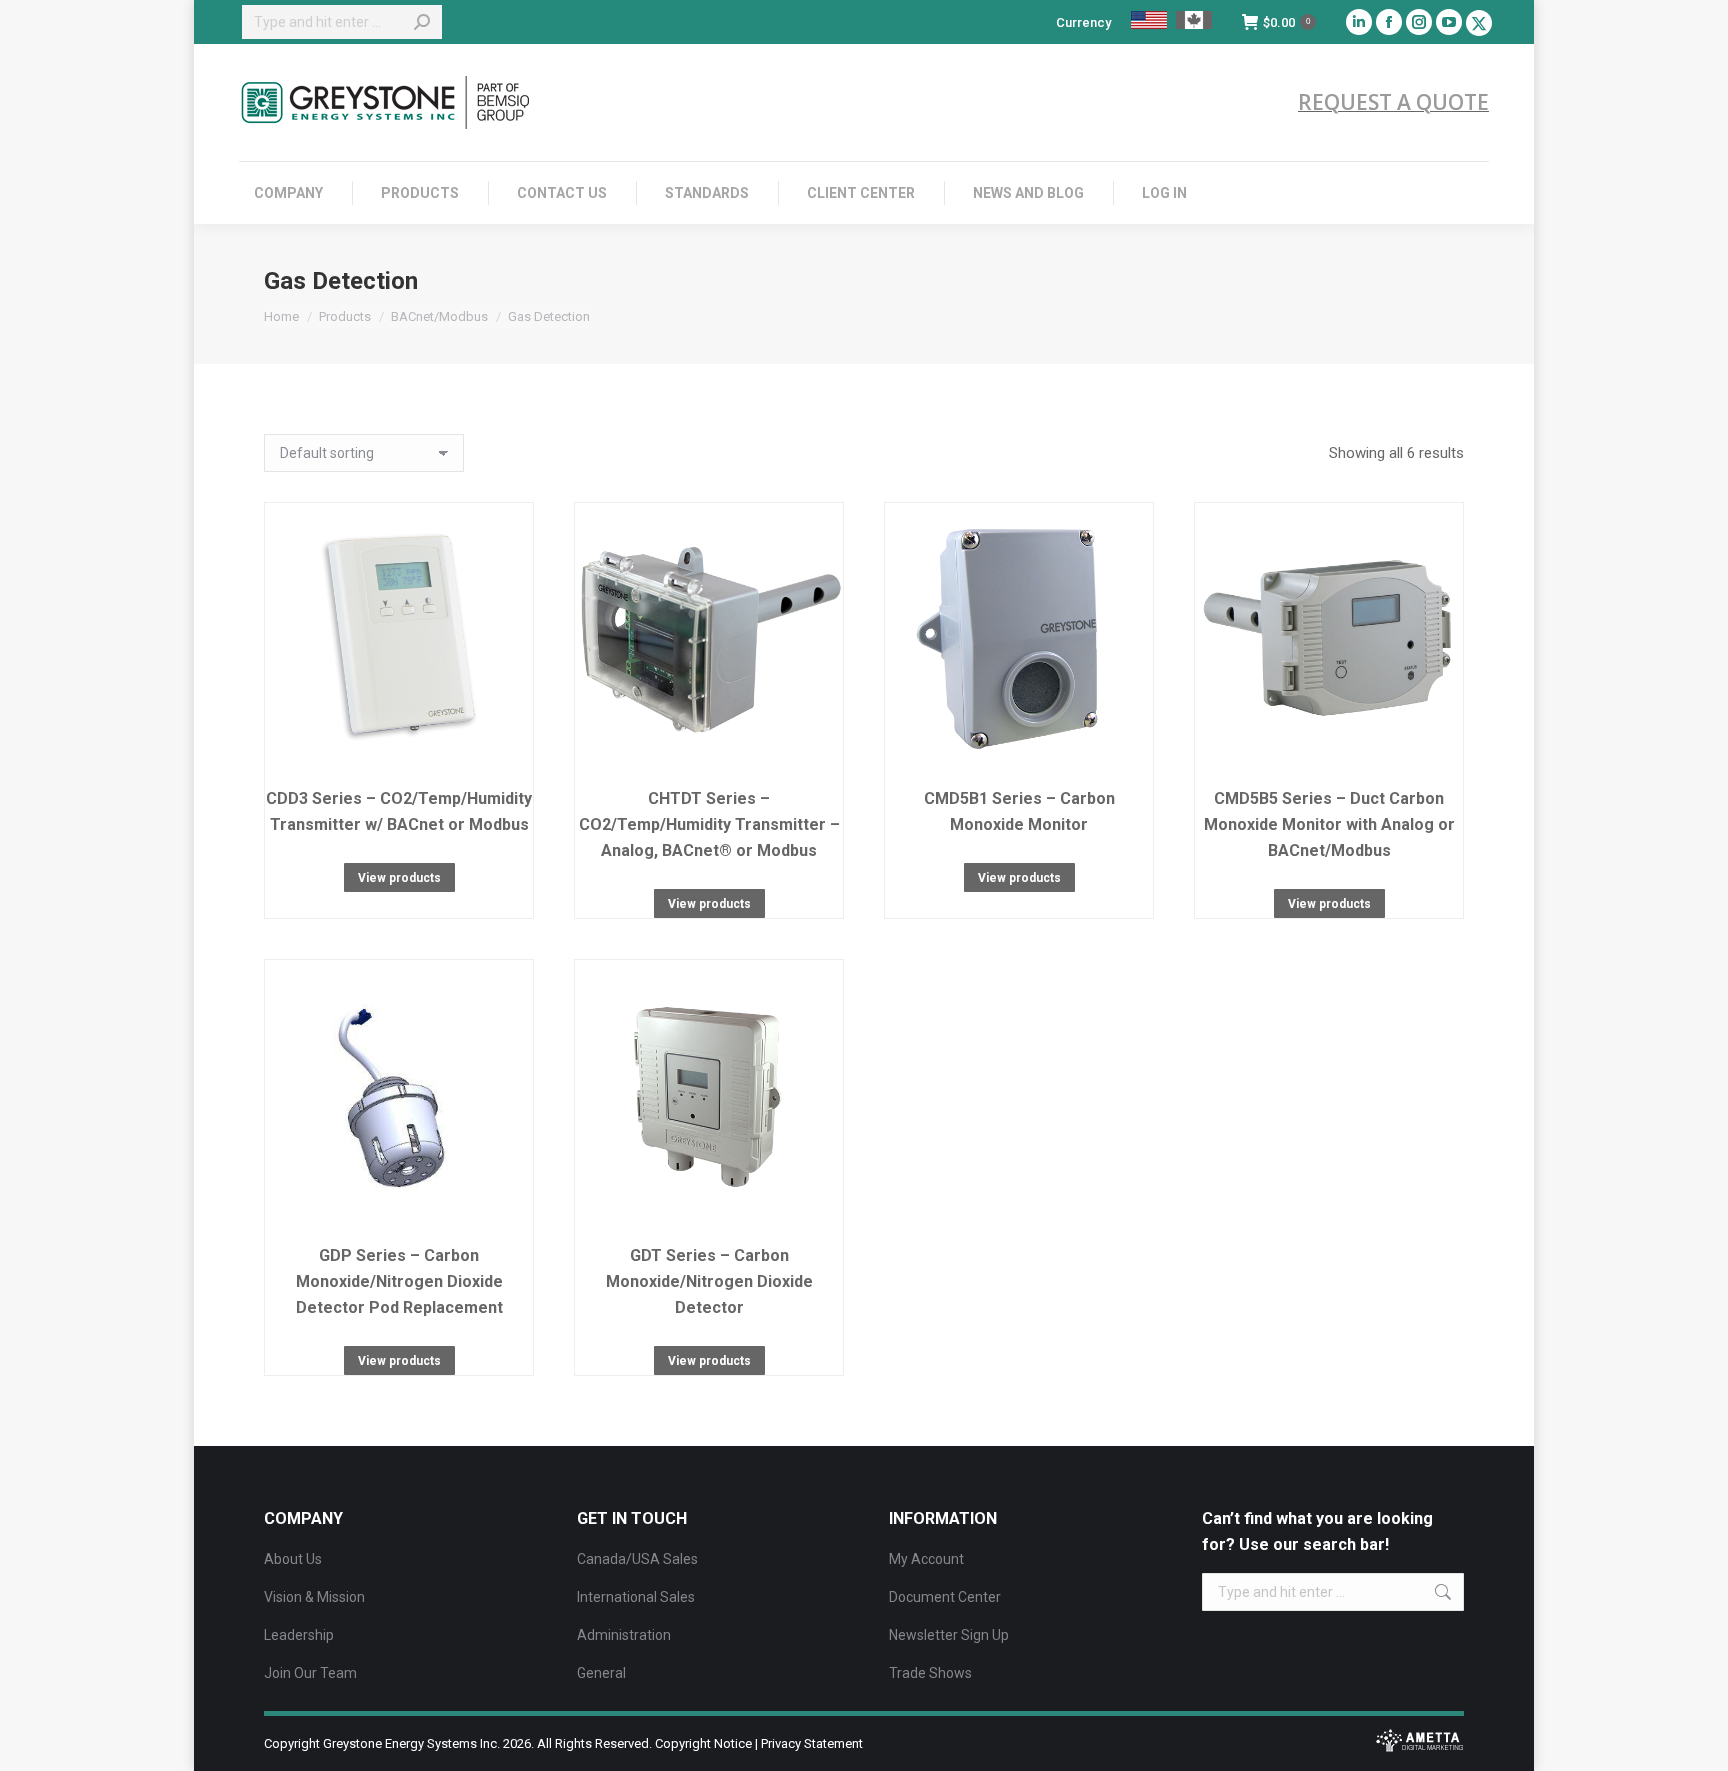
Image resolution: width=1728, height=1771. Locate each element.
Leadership (299, 1635)
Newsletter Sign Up (949, 1635)
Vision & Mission (314, 1597)
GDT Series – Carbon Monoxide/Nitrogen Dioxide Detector (709, 1281)
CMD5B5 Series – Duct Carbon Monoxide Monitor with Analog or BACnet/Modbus (1329, 824)
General (601, 1673)
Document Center (945, 1597)
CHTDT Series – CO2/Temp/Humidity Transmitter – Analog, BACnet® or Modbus (709, 824)
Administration (624, 1635)
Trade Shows (930, 1673)
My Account (926, 1559)
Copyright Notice (703, 1743)
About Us (293, 1559)
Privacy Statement (812, 1743)
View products (399, 878)
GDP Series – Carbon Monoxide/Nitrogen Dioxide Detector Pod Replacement (399, 1281)
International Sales (636, 1597)
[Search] (422, 22)
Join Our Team (310, 1673)
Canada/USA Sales (637, 1559)
